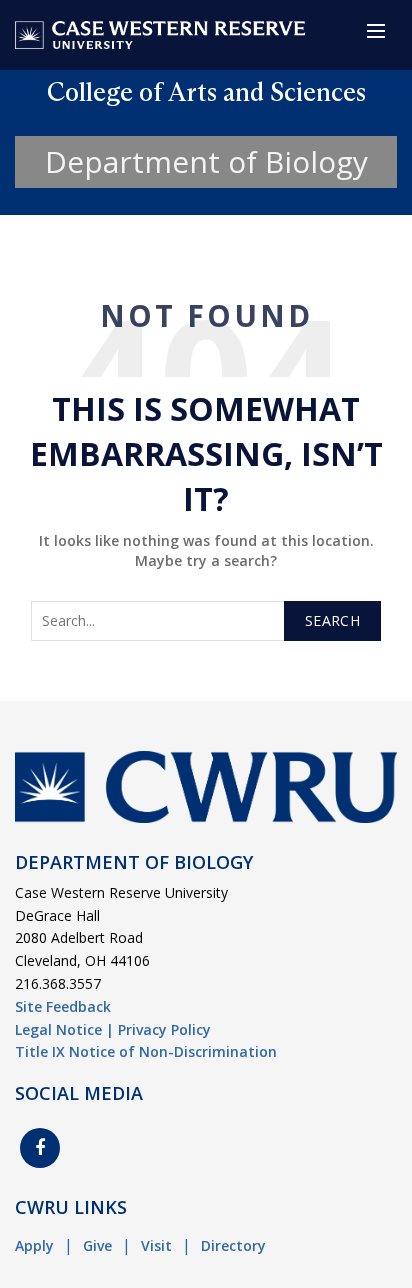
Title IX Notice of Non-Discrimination (146, 1051)
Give (97, 1245)
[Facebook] (40, 1148)
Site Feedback (63, 1006)
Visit (156, 1245)
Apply (34, 1245)
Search (332, 620)
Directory (233, 1245)
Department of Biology (206, 161)
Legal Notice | (64, 1029)
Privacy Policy (164, 1029)
